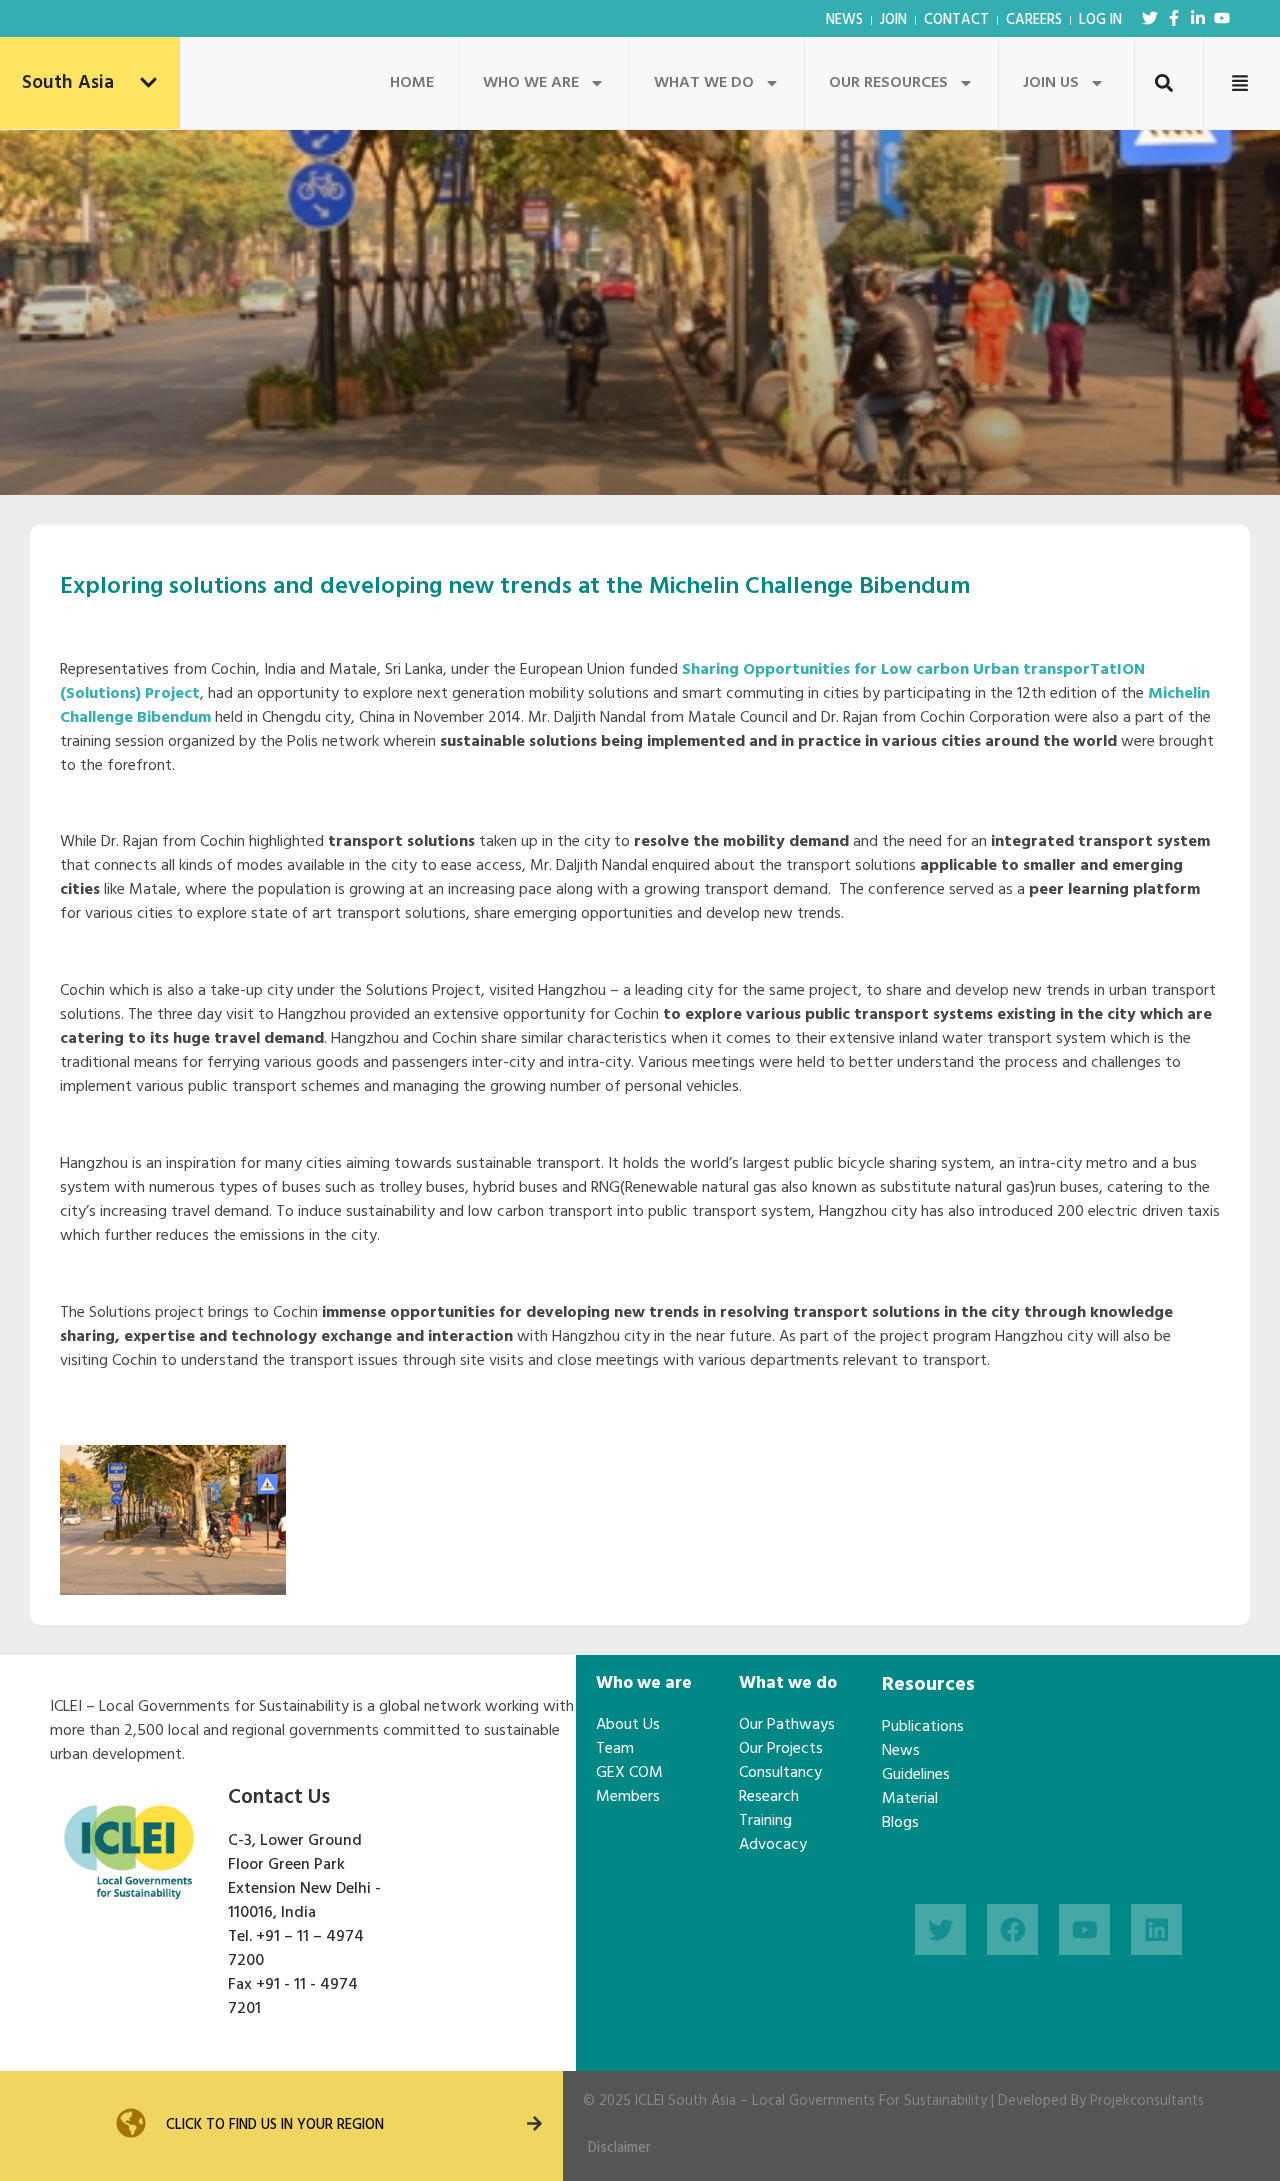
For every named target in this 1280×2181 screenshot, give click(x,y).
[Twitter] (1150, 18)
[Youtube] (1222, 18)
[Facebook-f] (1174, 18)
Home (412, 83)
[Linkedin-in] (1198, 18)
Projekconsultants (1147, 2101)
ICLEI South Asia (685, 2101)
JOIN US (1051, 83)
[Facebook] (1012, 1929)
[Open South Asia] (148, 83)
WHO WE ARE (531, 83)
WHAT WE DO (704, 83)
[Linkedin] (1156, 1929)
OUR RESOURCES (888, 83)
